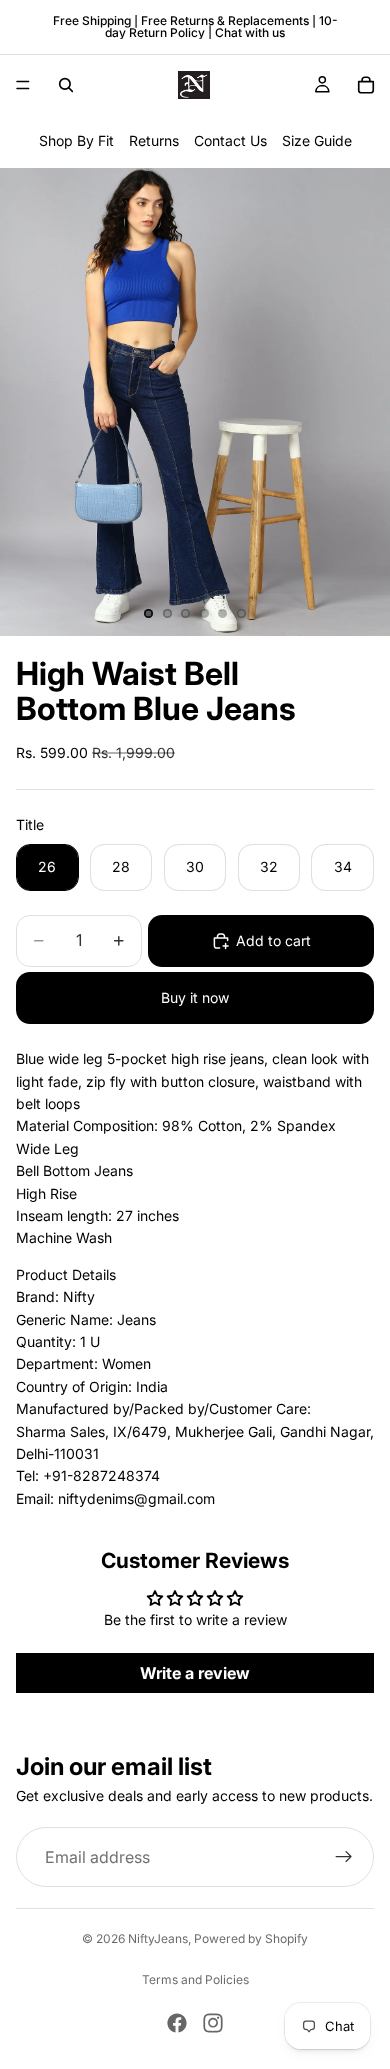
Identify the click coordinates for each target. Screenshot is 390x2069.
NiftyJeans (158, 1938)
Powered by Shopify (251, 1938)
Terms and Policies (195, 1979)
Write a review (195, 1673)
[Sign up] (344, 1857)
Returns (154, 140)
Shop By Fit (76, 140)
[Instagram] (213, 2023)
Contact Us (230, 140)
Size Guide (317, 140)
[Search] (66, 85)
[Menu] (23, 85)
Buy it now (195, 997)
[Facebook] (177, 2023)
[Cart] (366, 85)
